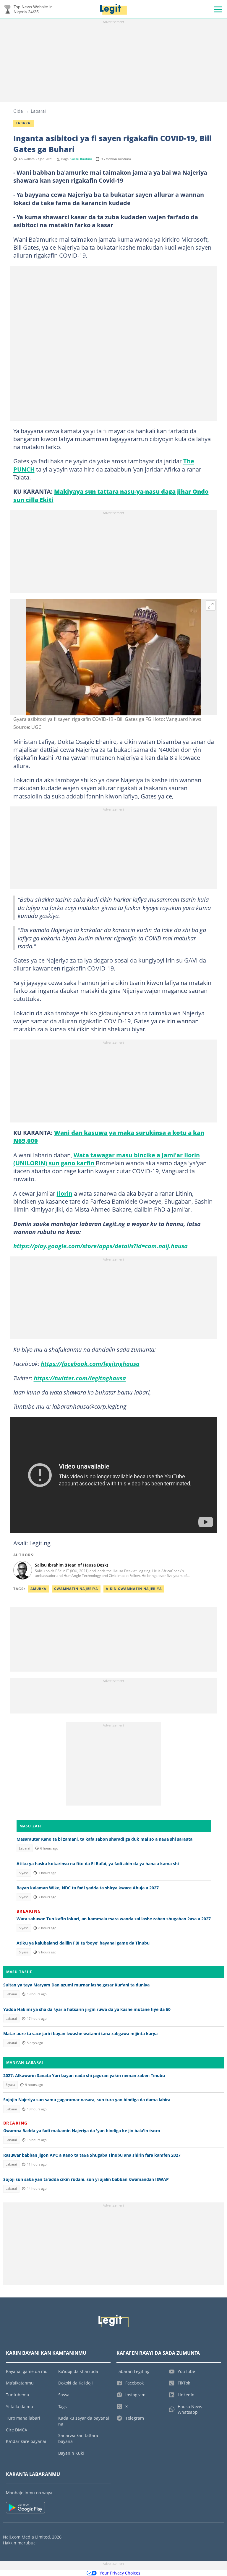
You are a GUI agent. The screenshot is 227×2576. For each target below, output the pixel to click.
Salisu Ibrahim (81, 159)
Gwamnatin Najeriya (76, 1589)
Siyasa (24, 1873)
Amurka (38, 1589)
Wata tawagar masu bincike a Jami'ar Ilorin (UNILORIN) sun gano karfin (107, 1159)
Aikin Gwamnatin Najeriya (134, 1589)
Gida (18, 111)
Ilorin (65, 1193)
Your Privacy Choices (120, 2573)
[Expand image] (211, 605)
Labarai (38, 111)
